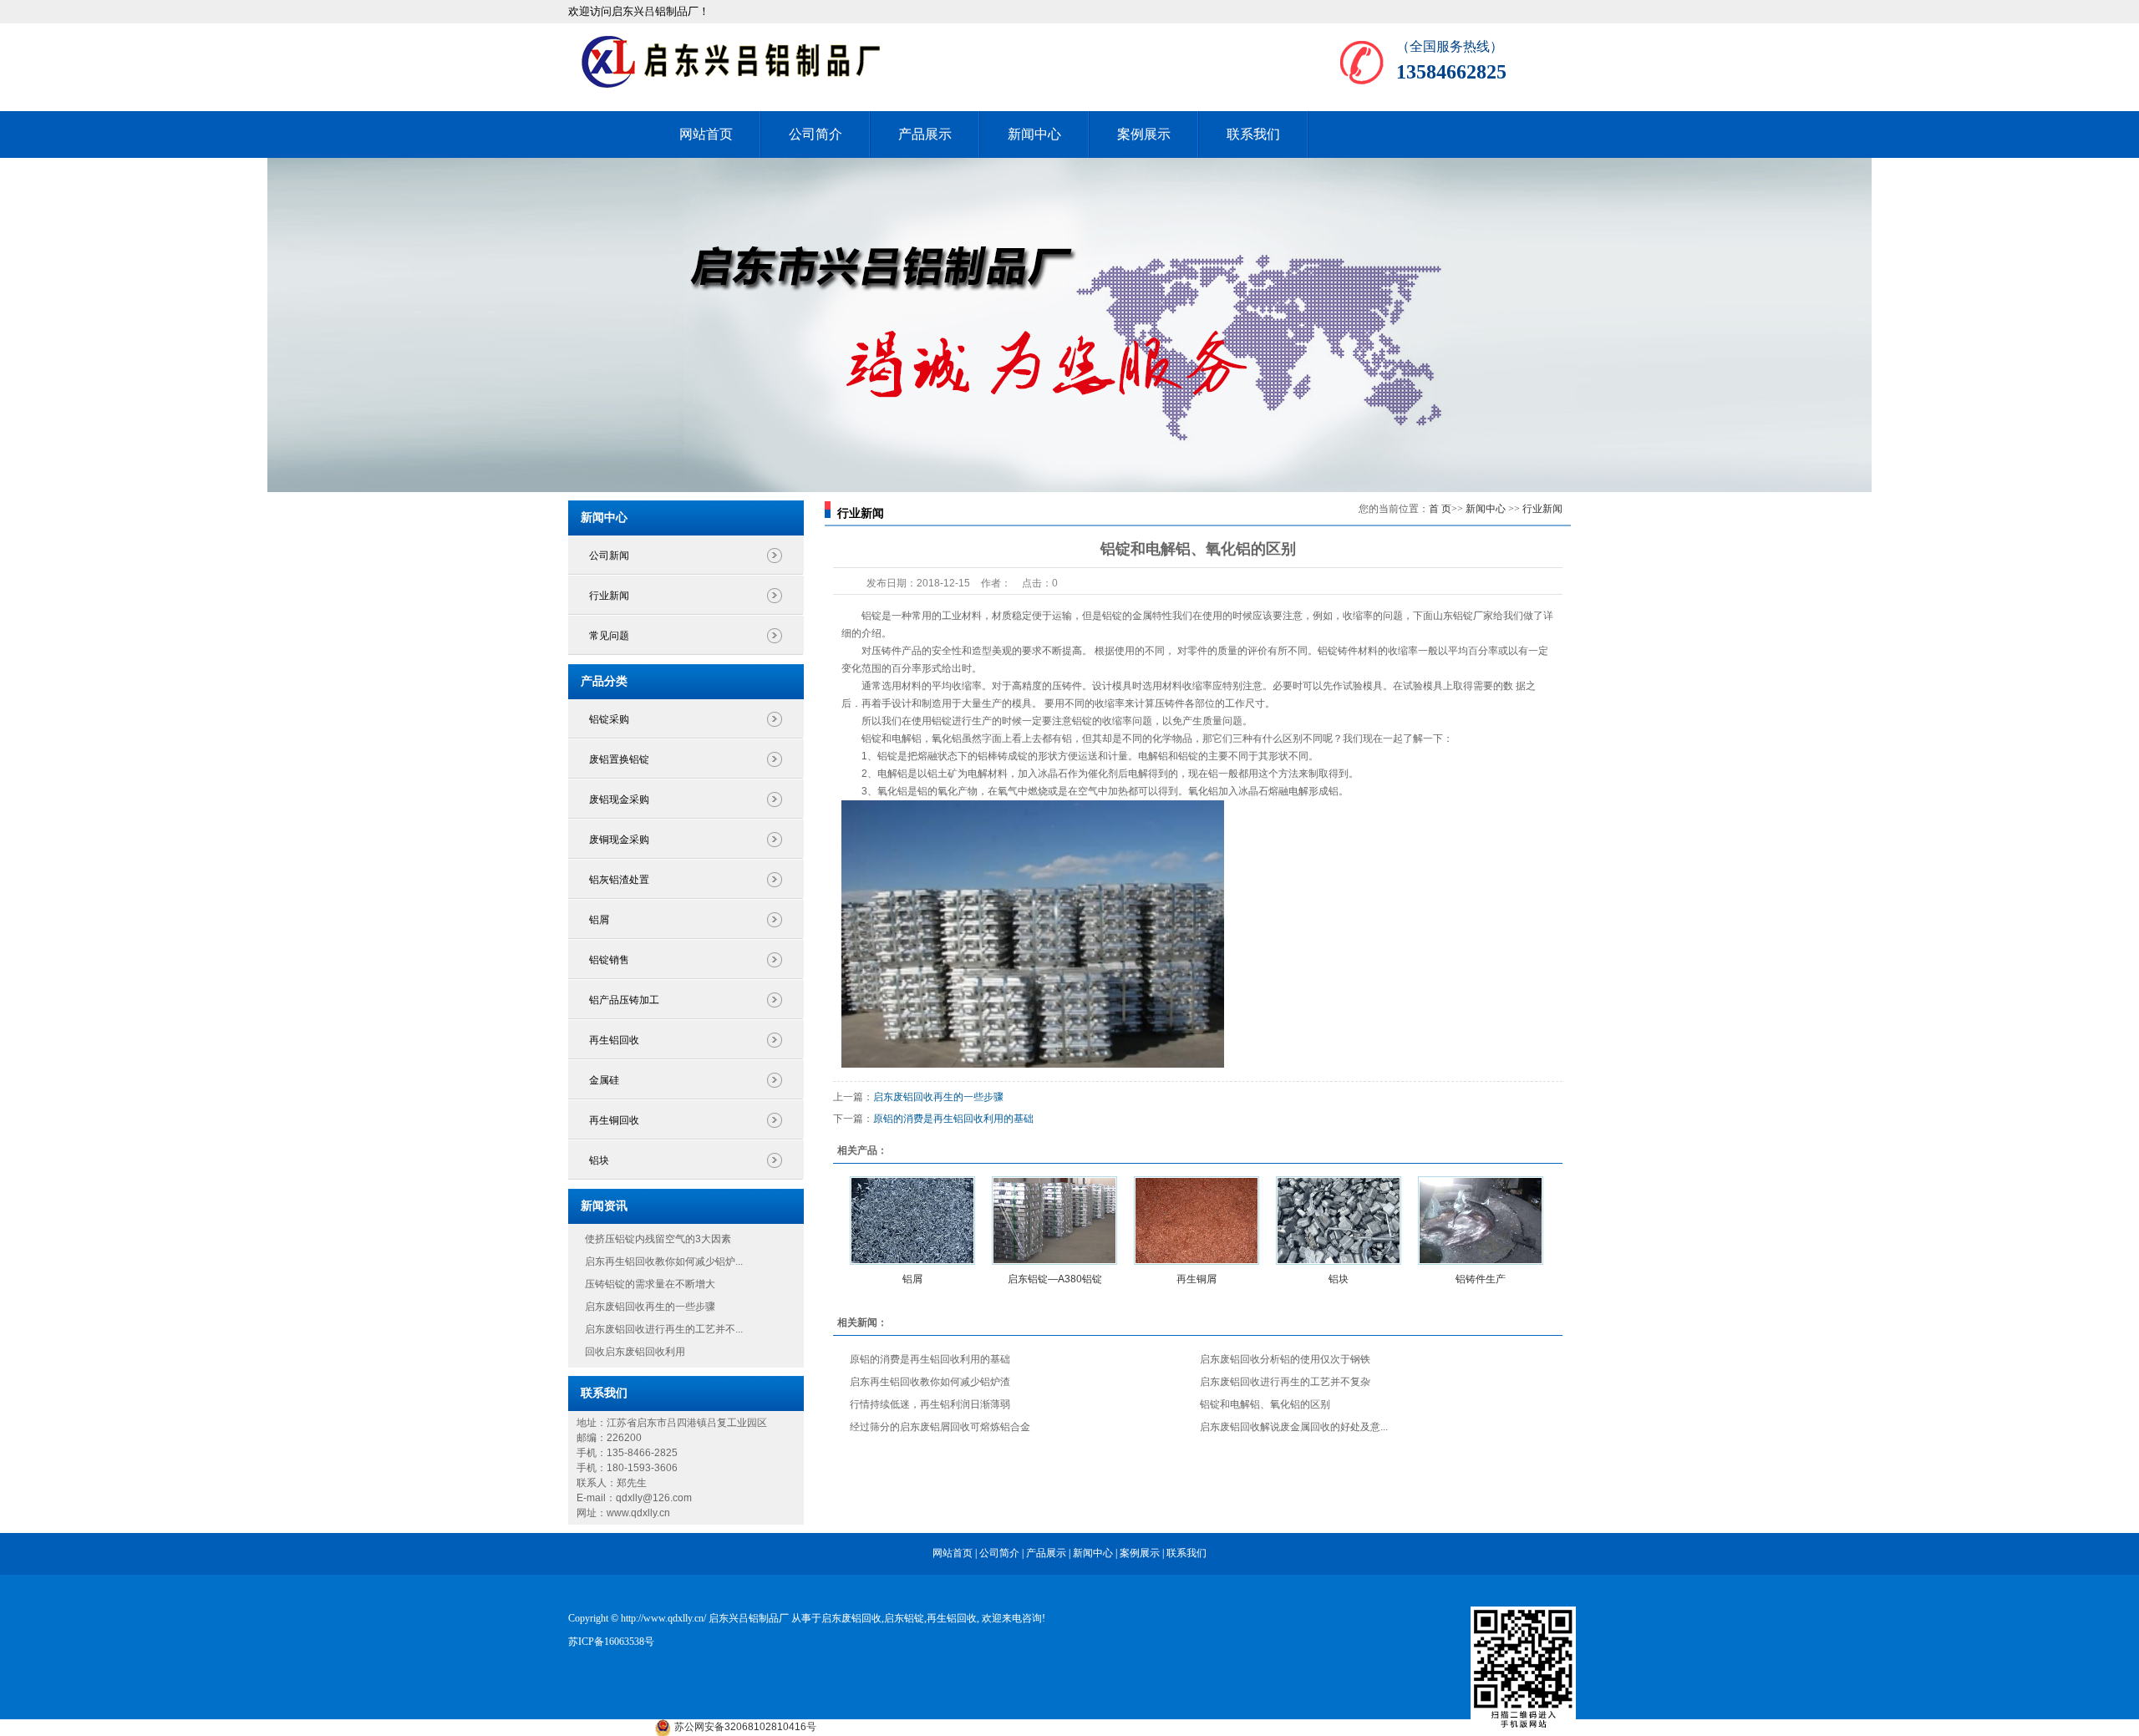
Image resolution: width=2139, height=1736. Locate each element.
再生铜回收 (614, 1120)
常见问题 (609, 636)
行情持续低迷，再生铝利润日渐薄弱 (930, 1404)
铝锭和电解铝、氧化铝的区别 (1265, 1404)
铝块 (599, 1160)
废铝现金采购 (619, 799)
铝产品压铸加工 (624, 1000)
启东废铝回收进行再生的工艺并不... (664, 1329)
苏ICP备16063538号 (611, 1642)
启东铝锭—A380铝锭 (1055, 1279)
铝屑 (599, 920)
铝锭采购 (609, 719)
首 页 (1440, 509)
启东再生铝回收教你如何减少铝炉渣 (930, 1382)
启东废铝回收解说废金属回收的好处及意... (1294, 1427)
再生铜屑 (1197, 1279)
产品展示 (925, 134)
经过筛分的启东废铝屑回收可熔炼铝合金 (940, 1427)
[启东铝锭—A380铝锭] (1054, 1221)
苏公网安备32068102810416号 (745, 1727)
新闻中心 (1034, 134)
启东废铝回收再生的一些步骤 (650, 1307)
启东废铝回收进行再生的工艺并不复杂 (1285, 1382)
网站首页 (706, 134)
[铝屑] (912, 1221)
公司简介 (815, 134)
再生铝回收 (614, 1040)
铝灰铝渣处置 (619, 880)
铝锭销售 (609, 960)
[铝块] (1339, 1221)
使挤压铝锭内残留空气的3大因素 (658, 1239)
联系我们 (1253, 134)
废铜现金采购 (619, 840)
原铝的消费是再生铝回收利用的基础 (953, 1119)
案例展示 (1144, 134)
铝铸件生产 (1481, 1279)
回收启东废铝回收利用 (635, 1352)
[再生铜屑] (1197, 1221)
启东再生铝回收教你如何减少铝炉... (664, 1261)
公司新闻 (609, 556)
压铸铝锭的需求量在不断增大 (650, 1284)
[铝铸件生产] (1481, 1221)
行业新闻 (609, 596)
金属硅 (604, 1080)
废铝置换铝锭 (619, 759)
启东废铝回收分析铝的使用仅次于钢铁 (1285, 1359)
